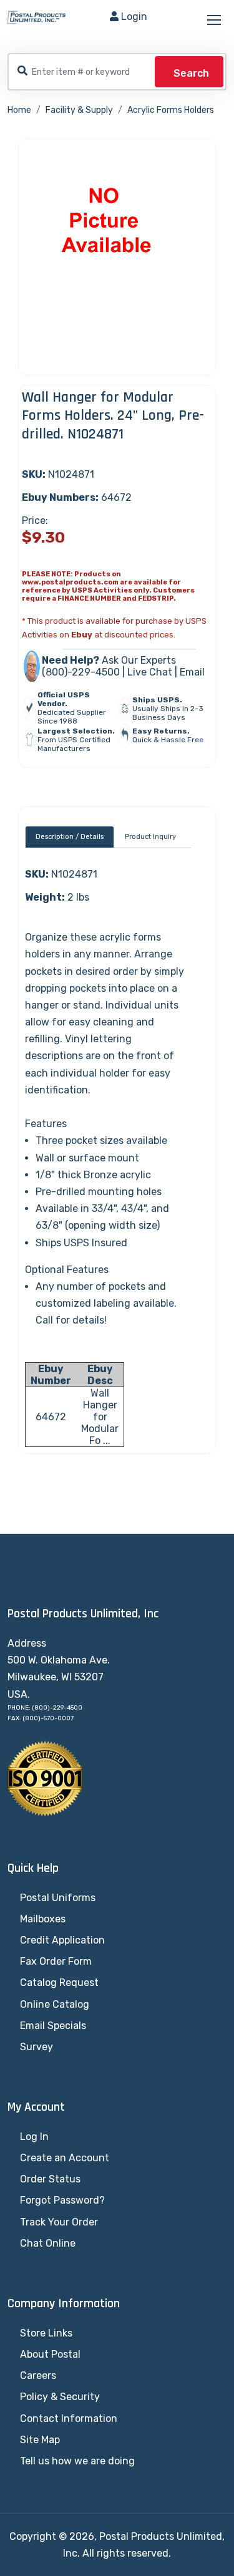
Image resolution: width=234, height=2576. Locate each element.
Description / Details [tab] (70, 837)
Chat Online (48, 2243)
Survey (37, 2047)
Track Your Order (59, 2222)
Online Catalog (55, 2004)
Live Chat (150, 672)
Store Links (46, 2333)
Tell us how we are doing (77, 2461)
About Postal (50, 2354)
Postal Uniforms (58, 1898)
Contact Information (69, 2419)
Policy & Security (60, 2397)
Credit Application (62, 1940)
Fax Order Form (56, 1961)
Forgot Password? (62, 2200)
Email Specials (53, 2026)
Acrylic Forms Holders (171, 110)
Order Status (50, 2179)
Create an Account (65, 2158)
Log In (34, 2137)
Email (192, 672)
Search (191, 73)
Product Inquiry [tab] (150, 837)
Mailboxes (43, 1919)
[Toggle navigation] (215, 21)
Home (19, 110)
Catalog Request (59, 1983)
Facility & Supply (79, 110)
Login (134, 17)
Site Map (40, 2440)
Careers (38, 2375)
